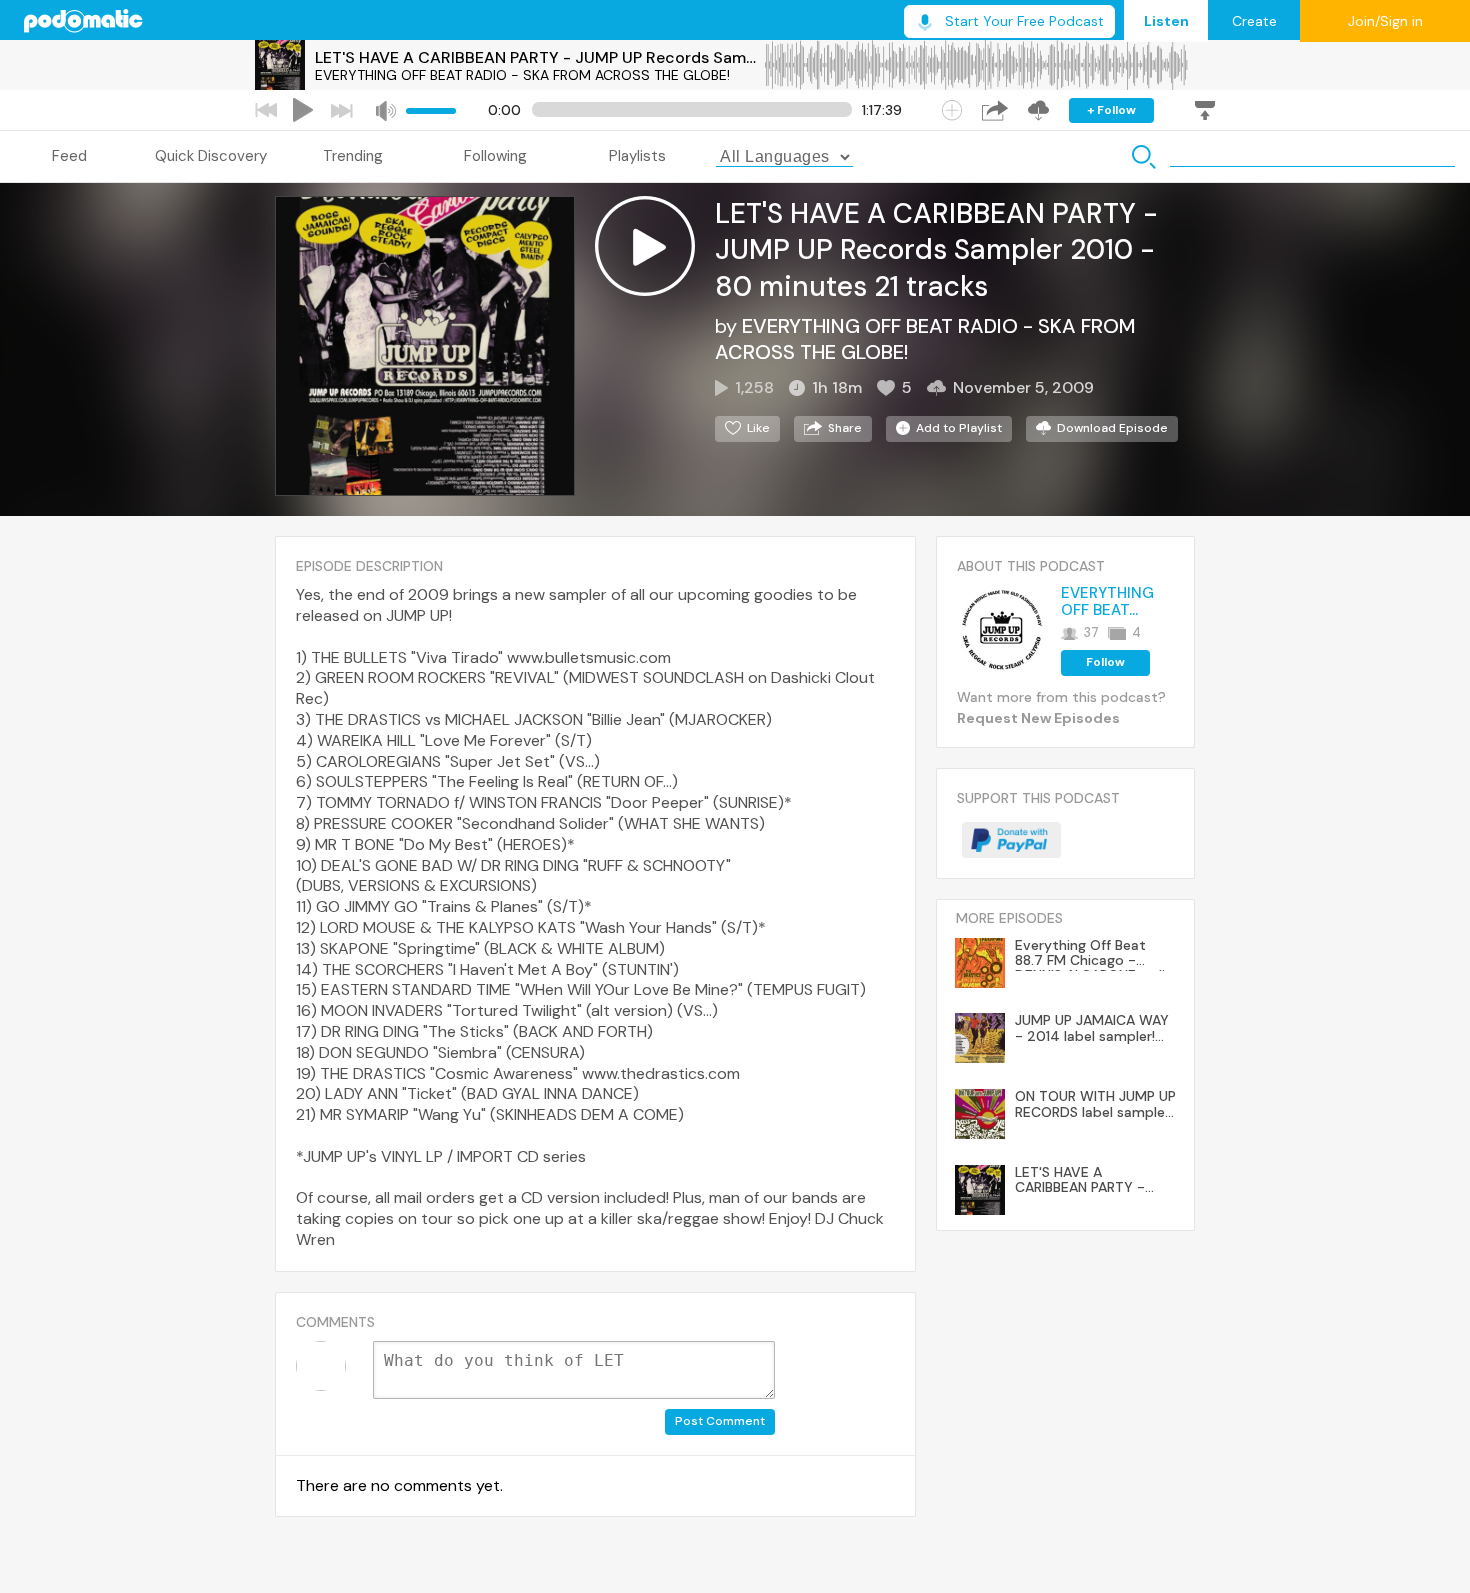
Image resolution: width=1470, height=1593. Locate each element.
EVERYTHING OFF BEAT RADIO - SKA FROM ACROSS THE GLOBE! (522, 75)
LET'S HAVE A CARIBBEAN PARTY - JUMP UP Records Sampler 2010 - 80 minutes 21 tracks (539, 57)
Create (1254, 21)
